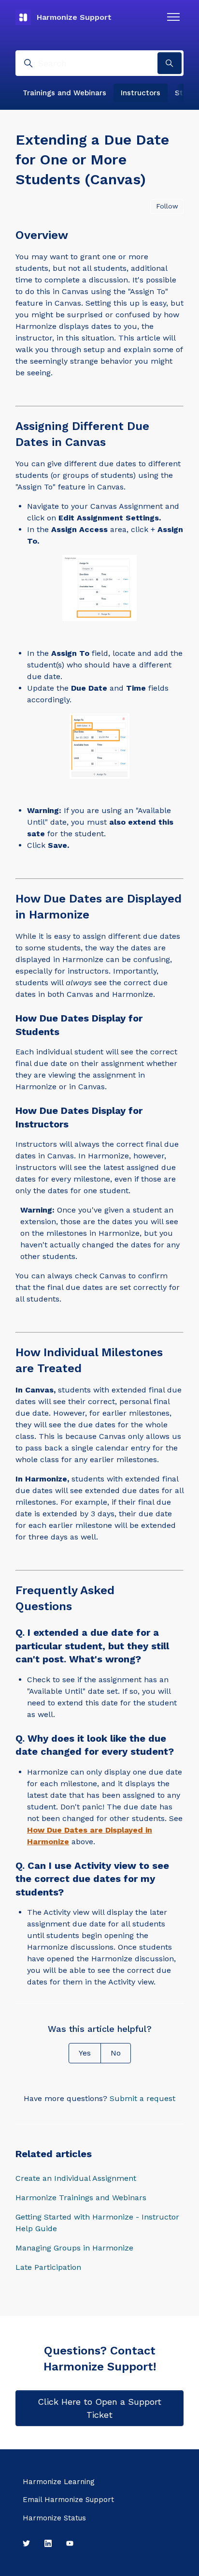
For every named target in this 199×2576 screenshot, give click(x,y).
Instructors (141, 93)
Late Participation (48, 2267)
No (116, 2053)
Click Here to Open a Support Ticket (99, 2408)
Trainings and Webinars (64, 93)
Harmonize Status (54, 2518)
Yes (85, 2053)
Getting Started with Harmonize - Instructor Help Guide (97, 2223)
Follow (167, 206)
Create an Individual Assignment (76, 2178)
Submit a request (142, 2098)
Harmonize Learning (59, 2482)
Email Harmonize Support (68, 2500)
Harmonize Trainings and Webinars (81, 2198)
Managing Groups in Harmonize (74, 2248)
